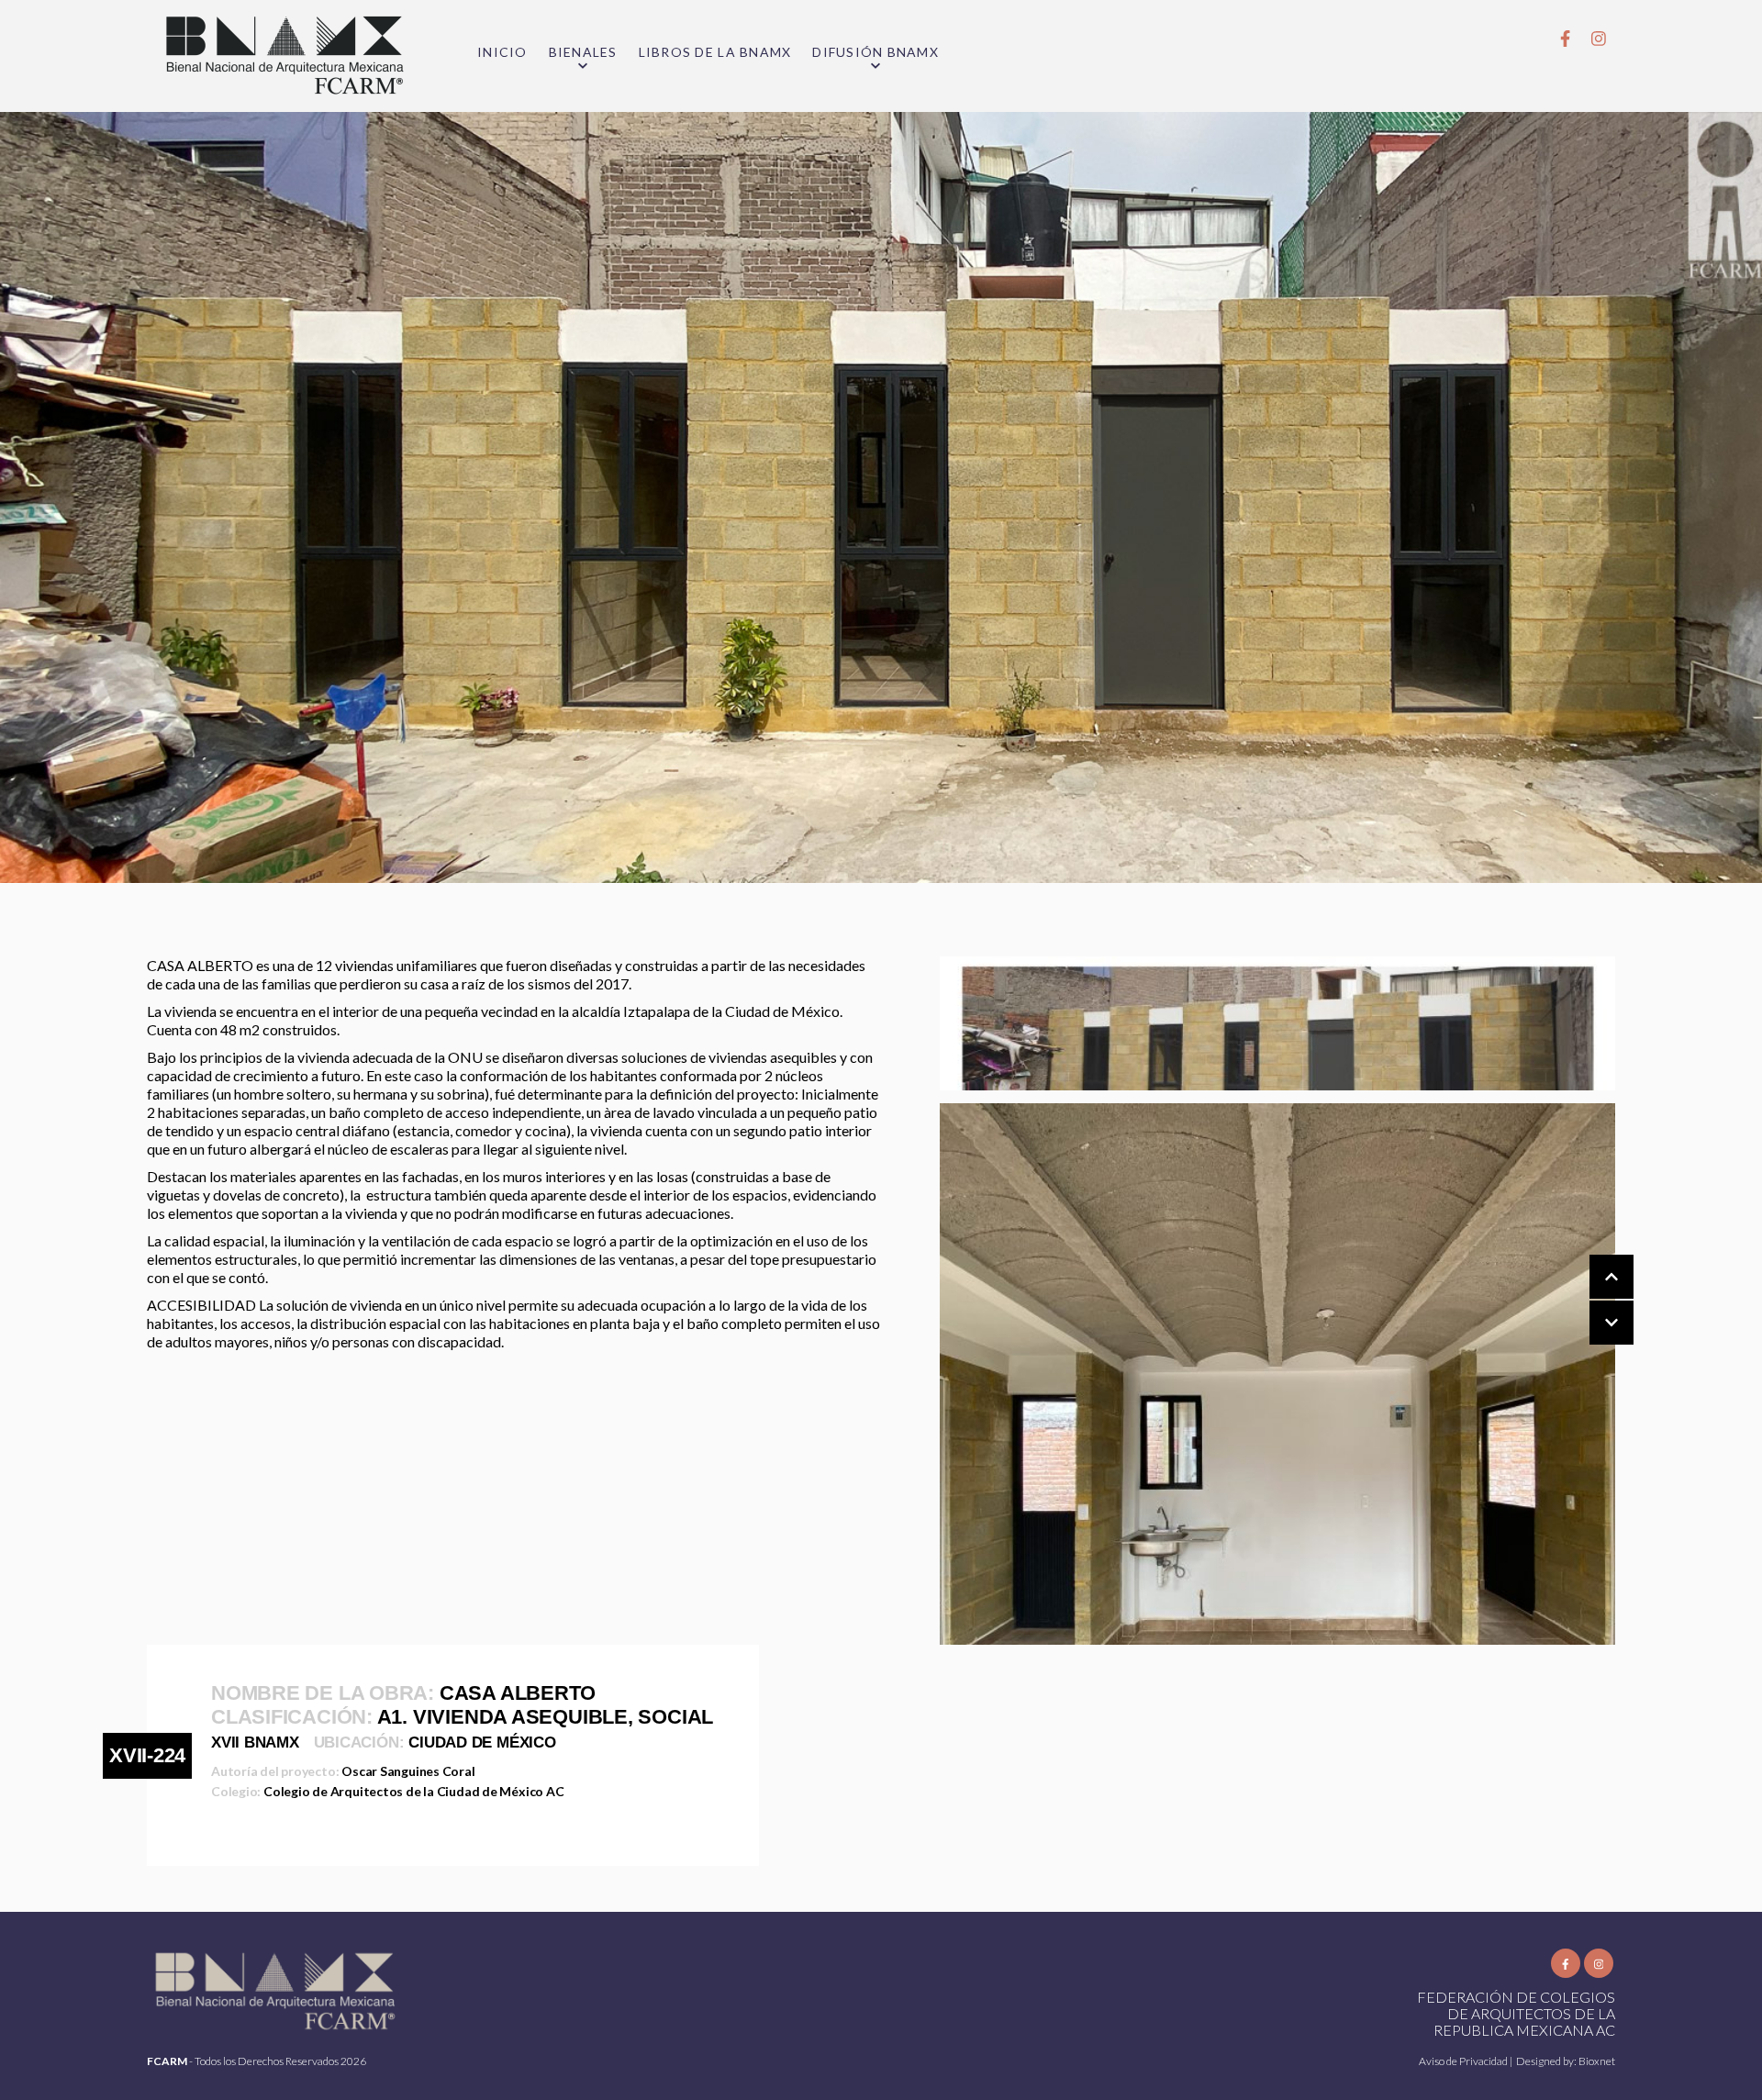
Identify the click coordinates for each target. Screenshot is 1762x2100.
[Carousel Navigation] (1593, 1301)
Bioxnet (1597, 2061)
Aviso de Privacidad (1464, 2061)
